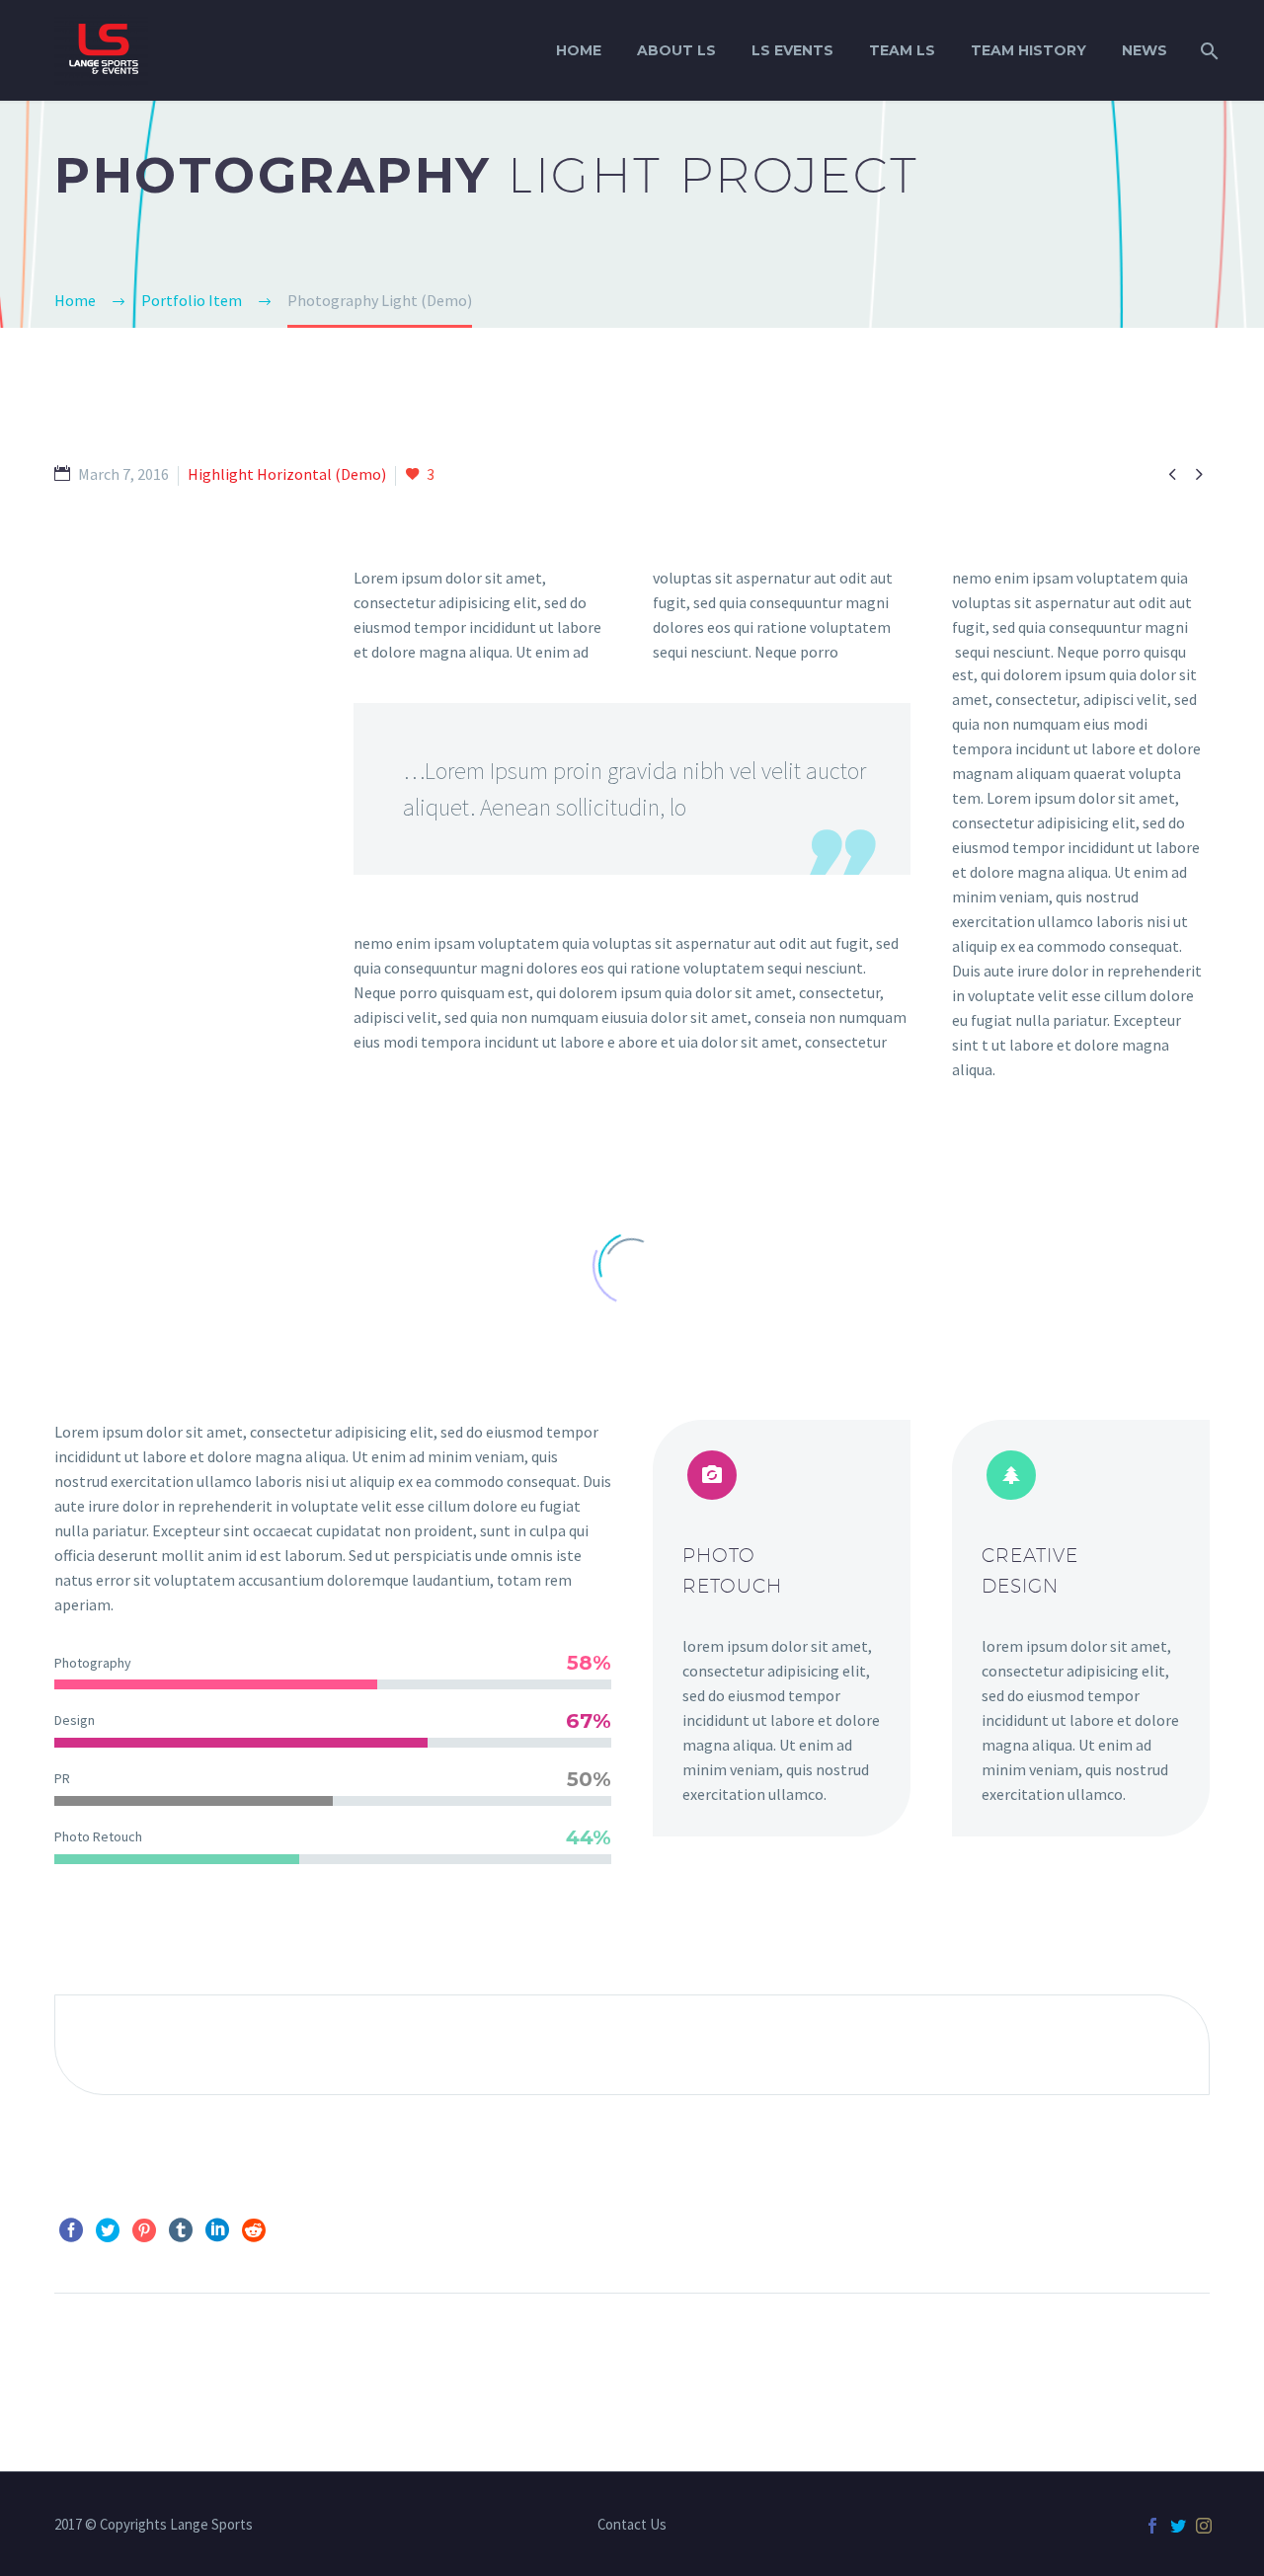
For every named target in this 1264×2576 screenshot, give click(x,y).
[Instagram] (1204, 2526)
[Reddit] (254, 2230)
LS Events (792, 50)
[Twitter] (108, 2230)
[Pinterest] (144, 2230)
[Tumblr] (181, 2230)
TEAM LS (902, 50)
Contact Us (632, 2525)
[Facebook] (71, 2230)
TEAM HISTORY (1028, 50)
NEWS (1145, 50)
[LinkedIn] (217, 2230)
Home (579, 50)
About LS (676, 50)
